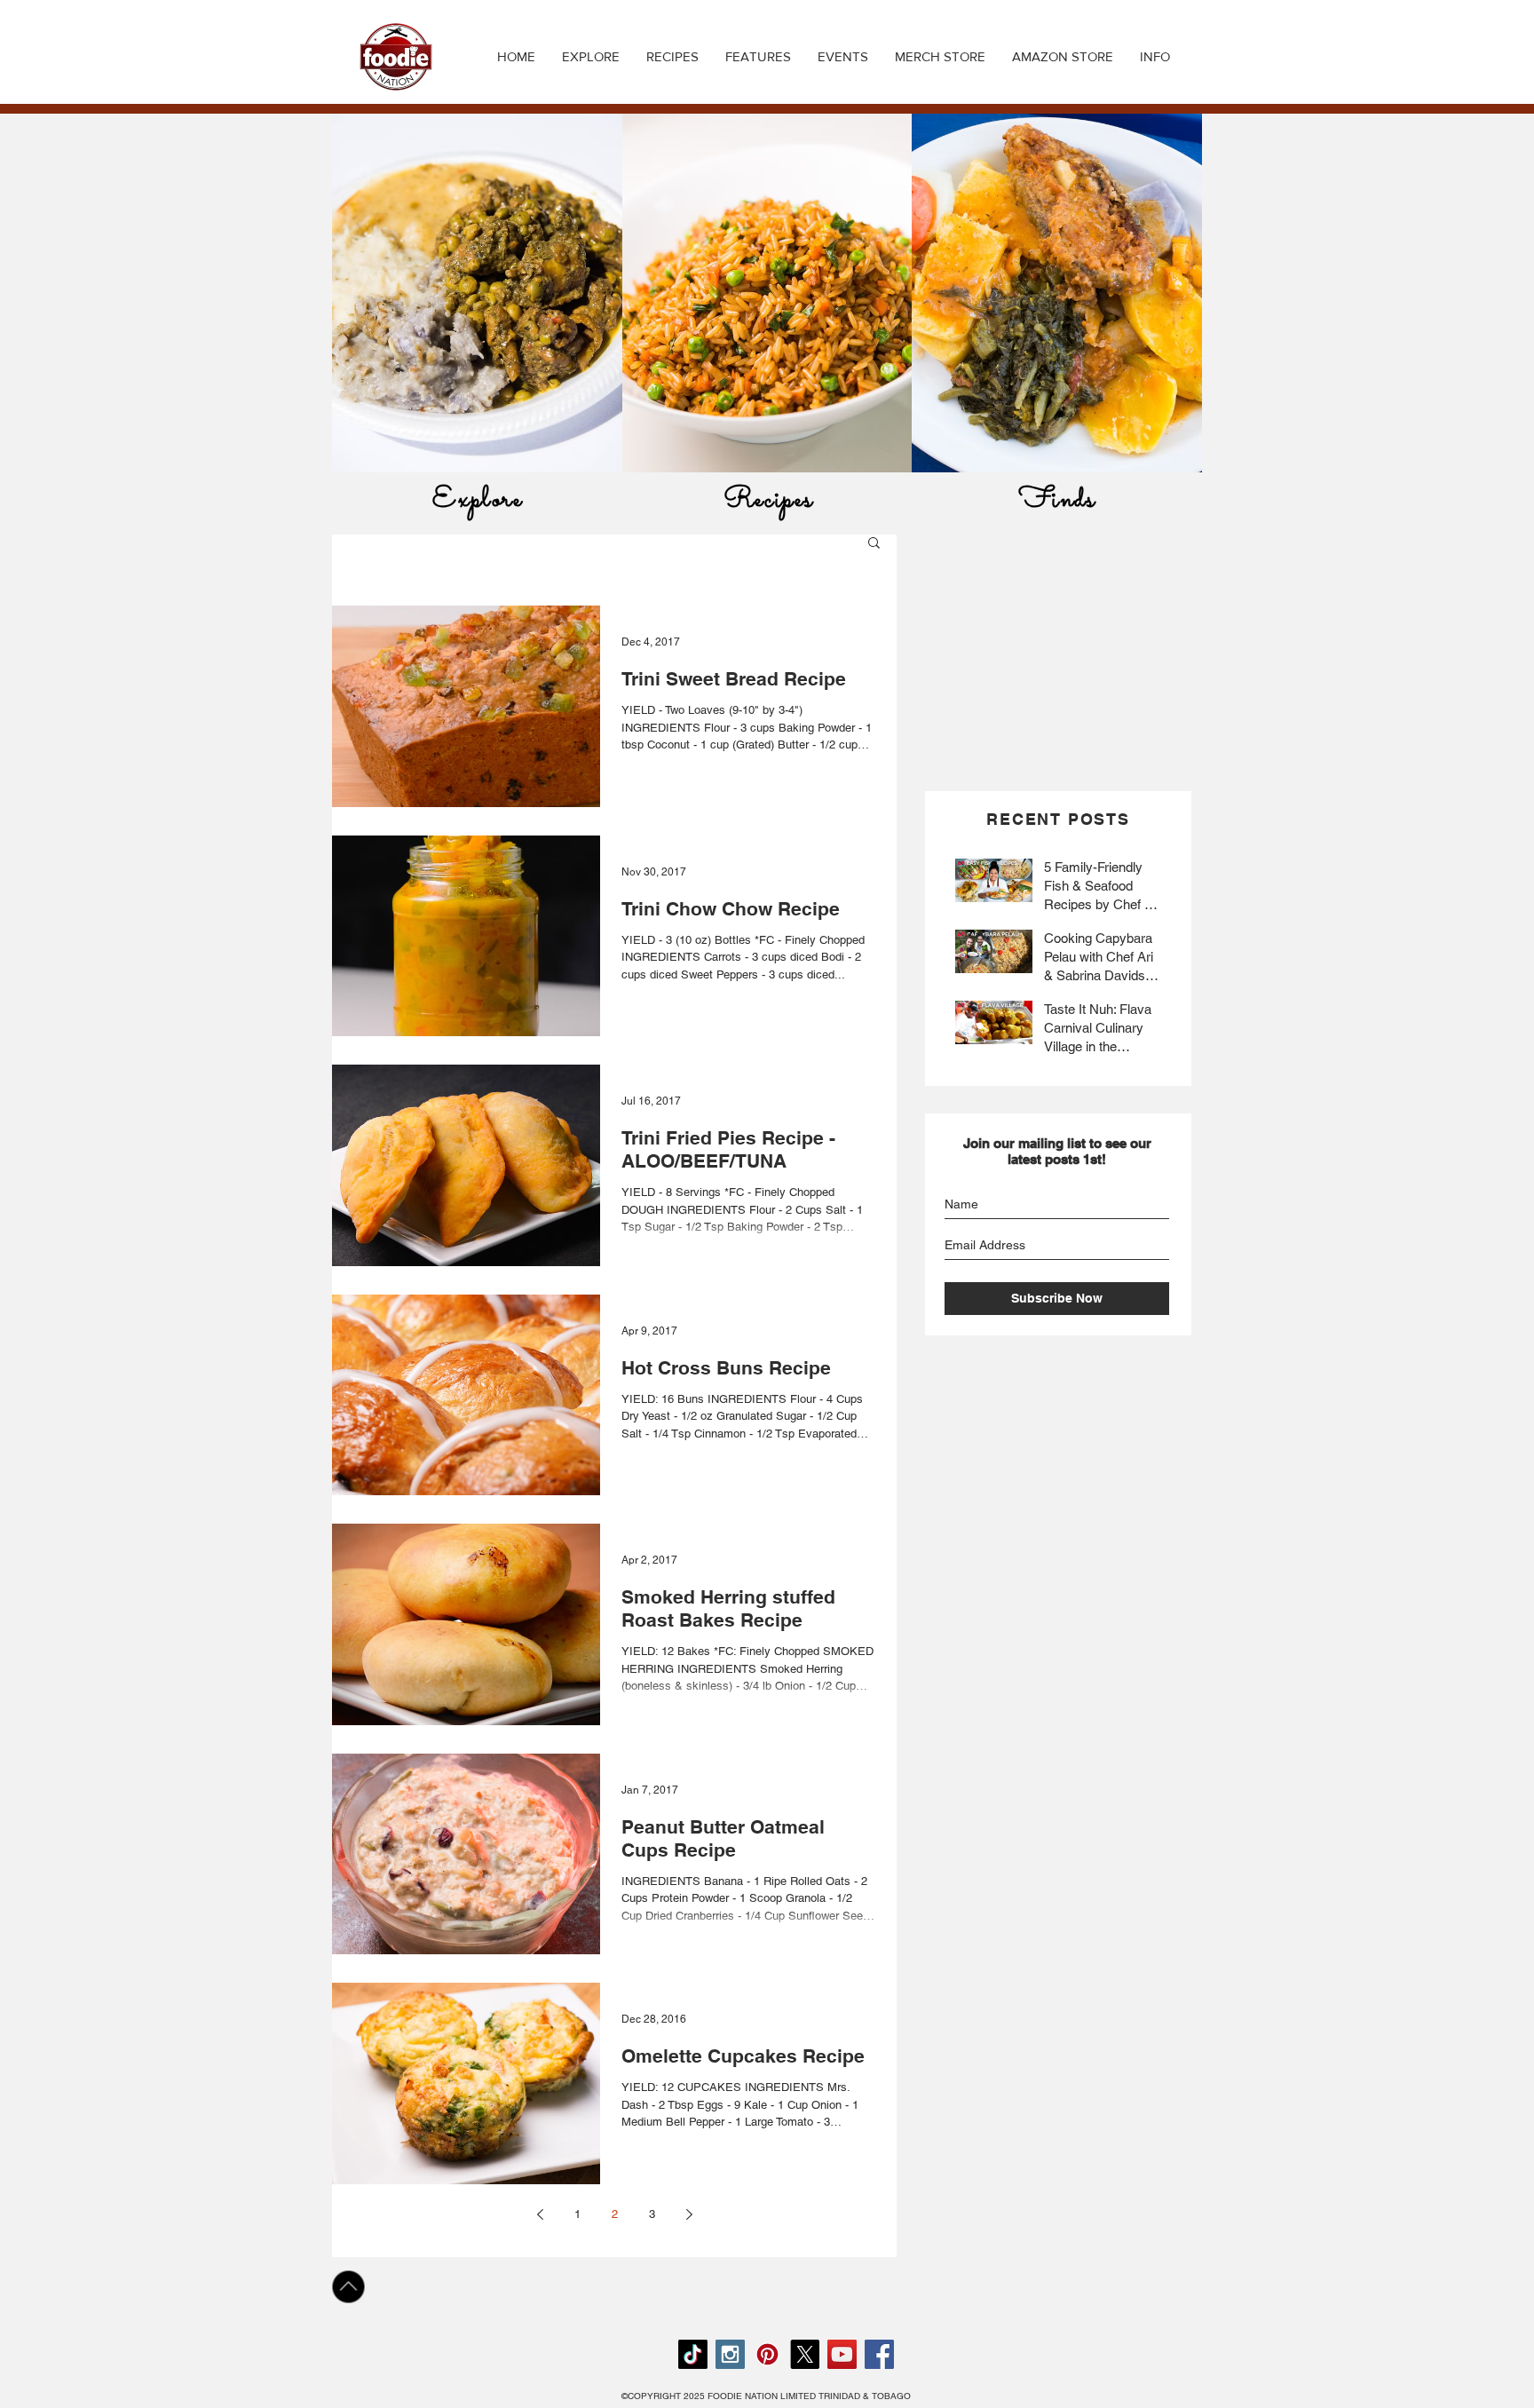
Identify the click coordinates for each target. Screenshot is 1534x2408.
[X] (805, 2354)
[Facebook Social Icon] (879, 2354)
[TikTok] (693, 2354)
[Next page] (689, 2214)
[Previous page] (540, 2214)
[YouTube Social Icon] (842, 2354)
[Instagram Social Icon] (730, 2354)
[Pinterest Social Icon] (767, 2354)
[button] (672, 57)
